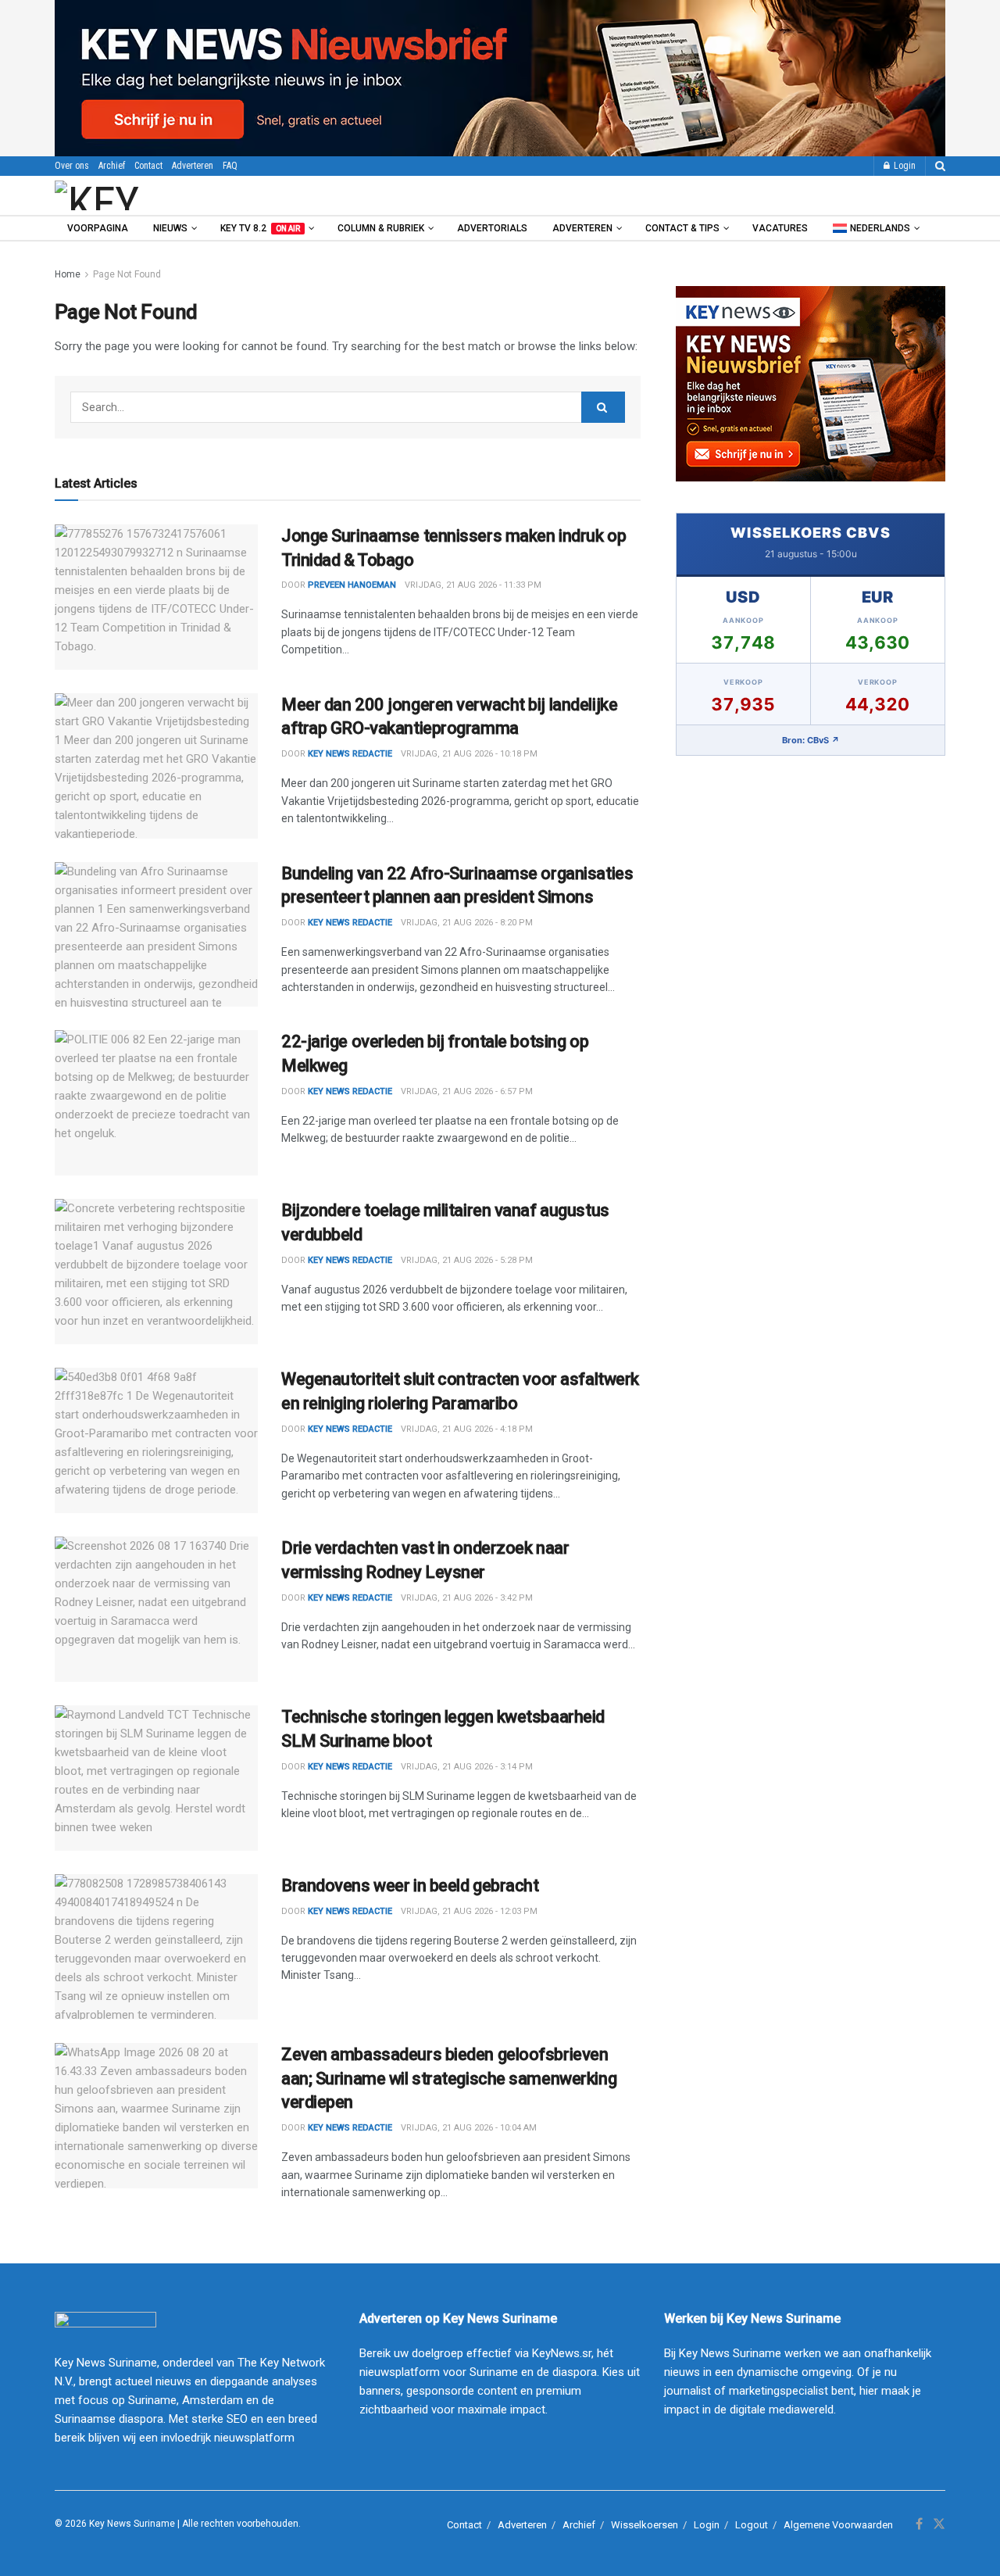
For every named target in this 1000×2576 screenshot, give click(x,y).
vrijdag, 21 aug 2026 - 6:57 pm (467, 1091)
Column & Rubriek (381, 228)
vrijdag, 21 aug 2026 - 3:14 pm (467, 1767)
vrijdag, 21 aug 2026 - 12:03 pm (469, 1911)
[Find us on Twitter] (939, 2524)
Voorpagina (98, 228)
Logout (752, 2525)
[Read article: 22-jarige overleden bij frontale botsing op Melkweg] (156, 1103)
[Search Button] (940, 166)
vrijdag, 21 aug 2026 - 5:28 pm (467, 1260)
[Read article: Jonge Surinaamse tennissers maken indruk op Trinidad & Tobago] (156, 597)
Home (68, 274)
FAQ (230, 166)
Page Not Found (127, 274)
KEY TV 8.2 (260, 228)
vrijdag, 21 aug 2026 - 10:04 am (469, 2128)
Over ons (72, 166)
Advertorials (492, 228)
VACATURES (780, 228)
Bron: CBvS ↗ (811, 740)
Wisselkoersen (645, 2525)
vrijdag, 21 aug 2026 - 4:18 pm (467, 1429)
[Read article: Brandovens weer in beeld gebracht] (156, 1947)
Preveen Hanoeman (352, 585)
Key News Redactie (350, 923)
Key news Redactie (350, 754)
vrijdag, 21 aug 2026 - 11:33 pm (473, 585)
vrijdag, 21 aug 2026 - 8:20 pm (467, 923)
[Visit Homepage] (140, 195)
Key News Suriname (132, 2524)
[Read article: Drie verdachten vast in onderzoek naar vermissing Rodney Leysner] (156, 1609)
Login (904, 166)
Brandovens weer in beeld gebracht (410, 1885)
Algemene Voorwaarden (838, 2525)
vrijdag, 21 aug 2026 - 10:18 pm (469, 754)
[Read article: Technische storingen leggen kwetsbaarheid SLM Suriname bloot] (156, 1778)
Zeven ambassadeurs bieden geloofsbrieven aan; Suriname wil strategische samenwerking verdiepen (449, 2079)
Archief (112, 166)
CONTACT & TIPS (682, 228)
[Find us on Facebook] (919, 2524)
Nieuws (170, 228)
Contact (148, 166)
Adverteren (193, 166)
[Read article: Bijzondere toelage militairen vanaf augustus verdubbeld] (156, 1272)
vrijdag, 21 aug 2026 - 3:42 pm (467, 1598)
